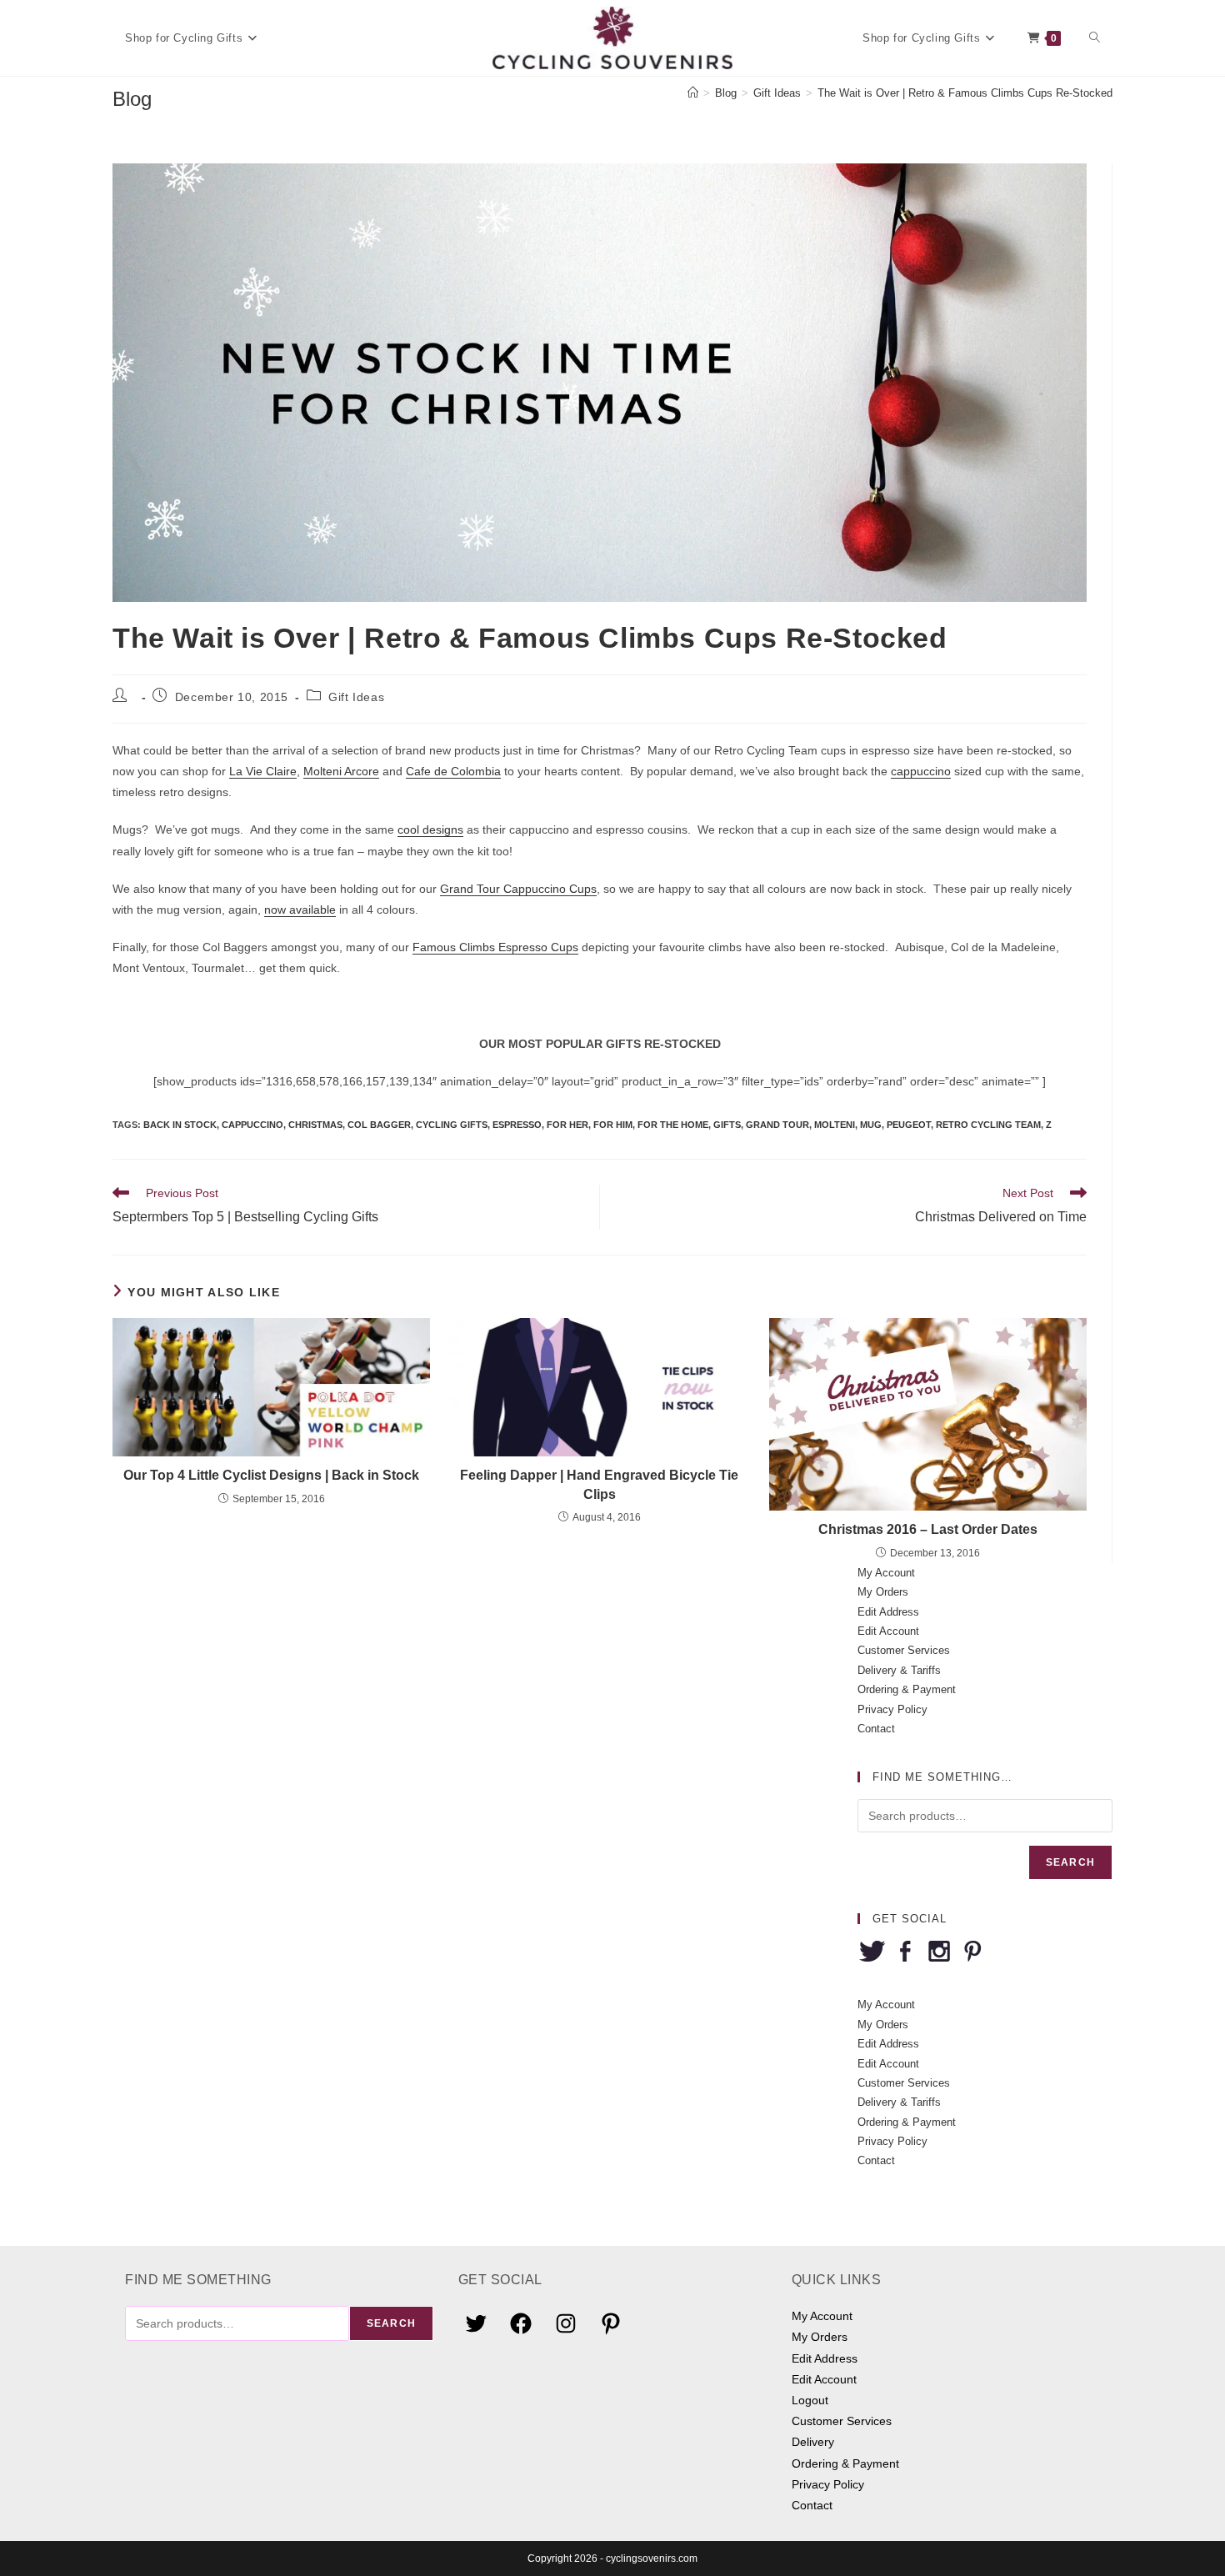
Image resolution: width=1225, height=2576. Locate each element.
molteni (835, 1125)
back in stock (180, 1125)
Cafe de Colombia (453, 771)
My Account (886, 1573)
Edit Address (888, 1612)
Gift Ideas (356, 697)
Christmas (315, 1125)
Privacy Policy (892, 1709)
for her (567, 1125)
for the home (673, 1125)
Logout (810, 2400)
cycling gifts (452, 1125)
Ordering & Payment (907, 1689)
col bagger (379, 1125)
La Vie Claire (263, 771)
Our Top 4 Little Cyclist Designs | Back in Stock (271, 1475)
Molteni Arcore (341, 771)
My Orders (883, 1592)
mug (871, 1125)
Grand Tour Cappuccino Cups (518, 889)
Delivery (813, 2442)
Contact (876, 1729)
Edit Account (888, 1631)
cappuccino (921, 771)
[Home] (693, 93)
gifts (727, 1125)
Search (1070, 1862)
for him (613, 1125)
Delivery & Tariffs (899, 1670)
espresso (517, 1125)
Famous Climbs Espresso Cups (495, 947)
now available (300, 910)
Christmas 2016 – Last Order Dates (928, 1529)
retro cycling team (988, 1125)
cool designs (430, 829)
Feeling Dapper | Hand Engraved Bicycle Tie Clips (599, 1484)
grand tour (777, 1125)
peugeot (909, 1125)
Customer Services (904, 1650)
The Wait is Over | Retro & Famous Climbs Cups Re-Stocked (965, 93)
